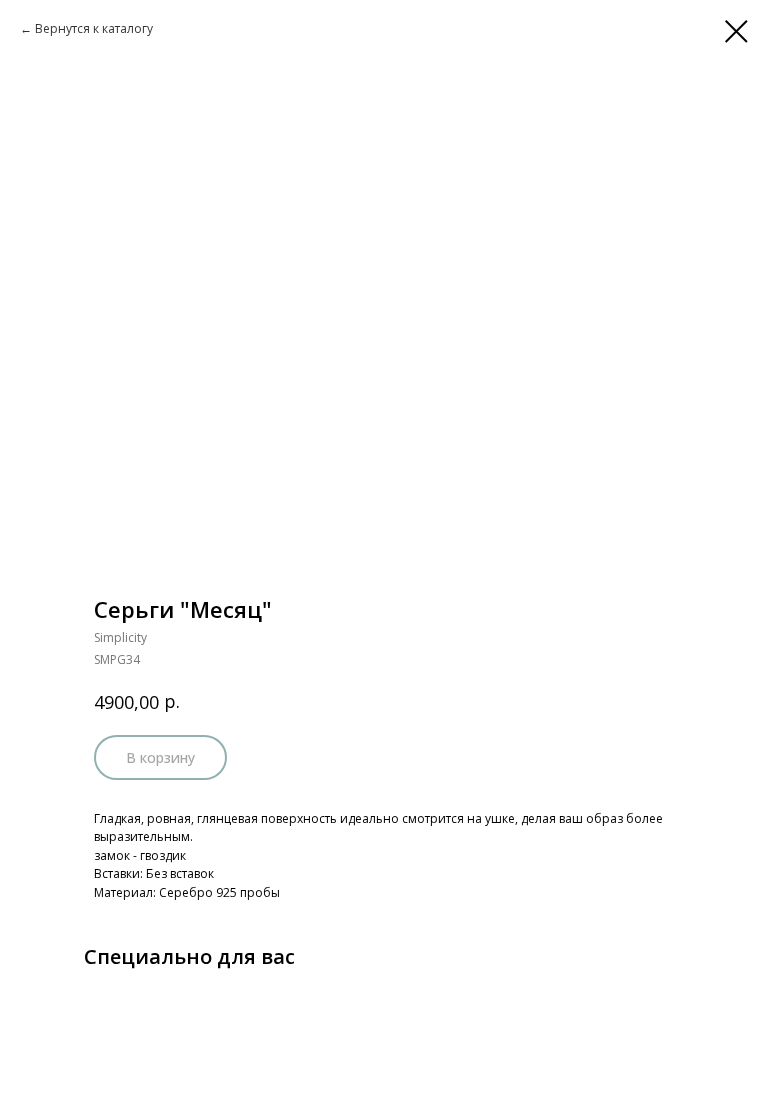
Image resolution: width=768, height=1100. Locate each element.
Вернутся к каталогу (94, 28)
